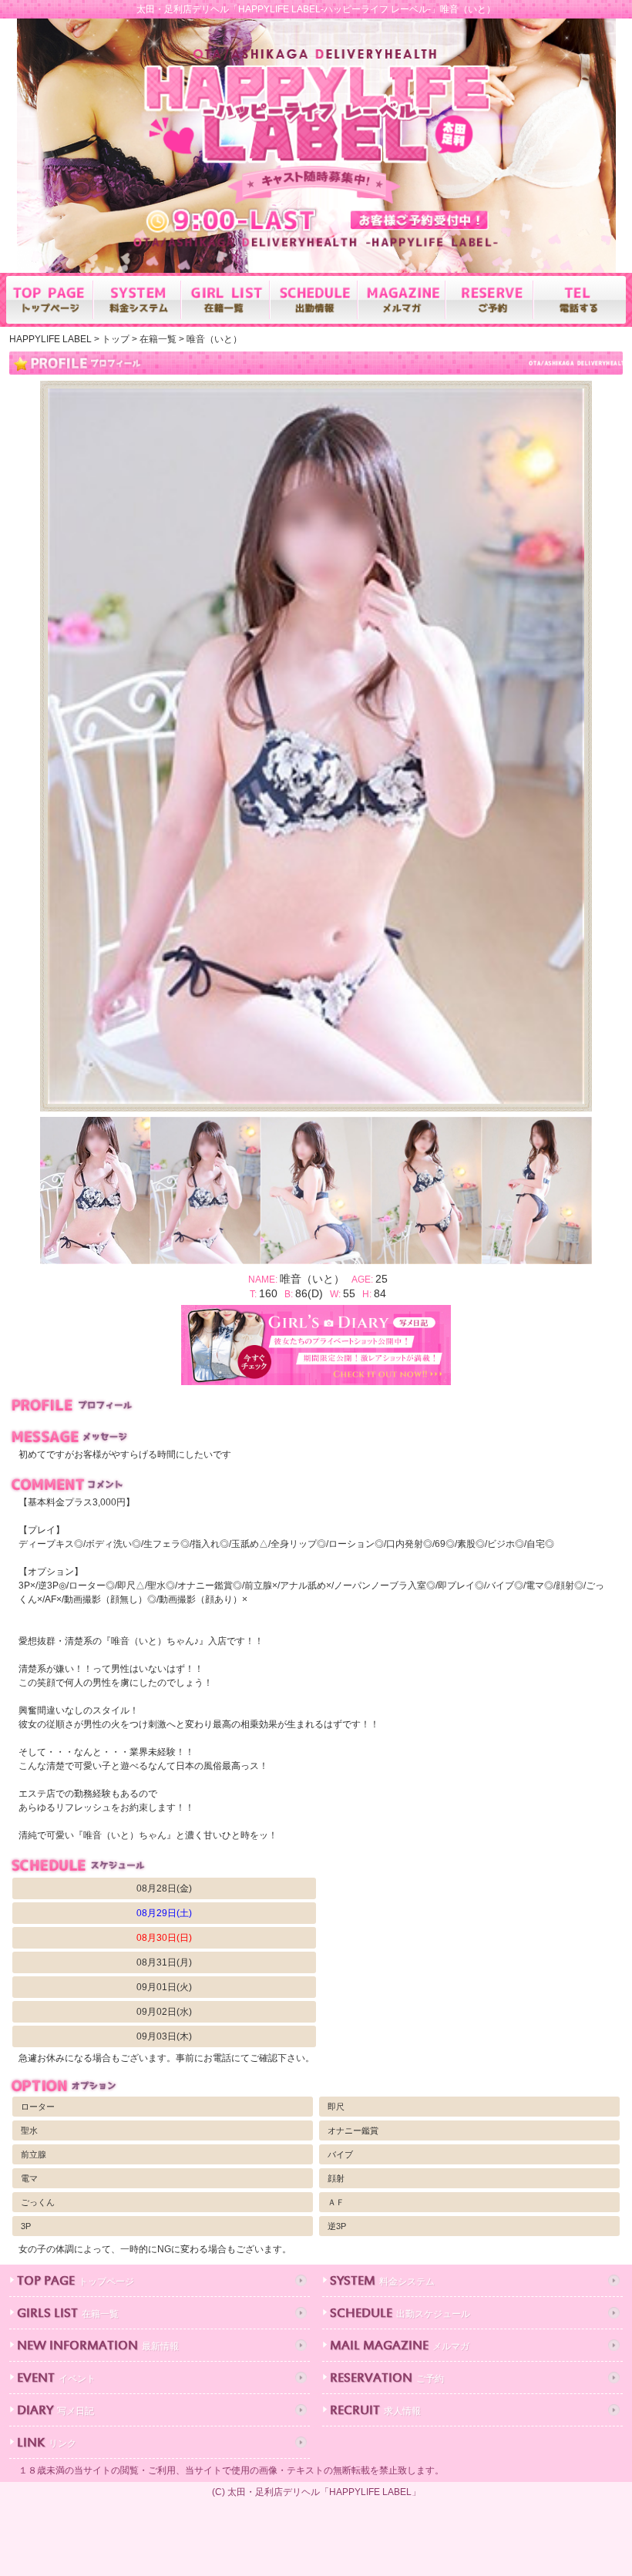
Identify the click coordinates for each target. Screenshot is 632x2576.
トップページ (76, 2282)
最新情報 (98, 2347)
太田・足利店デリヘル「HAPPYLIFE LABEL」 (324, 2492)
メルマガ (400, 2347)
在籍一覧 (68, 2314)
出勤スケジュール (400, 2314)
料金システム (382, 2282)
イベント (56, 2379)
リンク (47, 2444)
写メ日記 (55, 2411)
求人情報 (375, 2411)
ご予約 (387, 2379)
